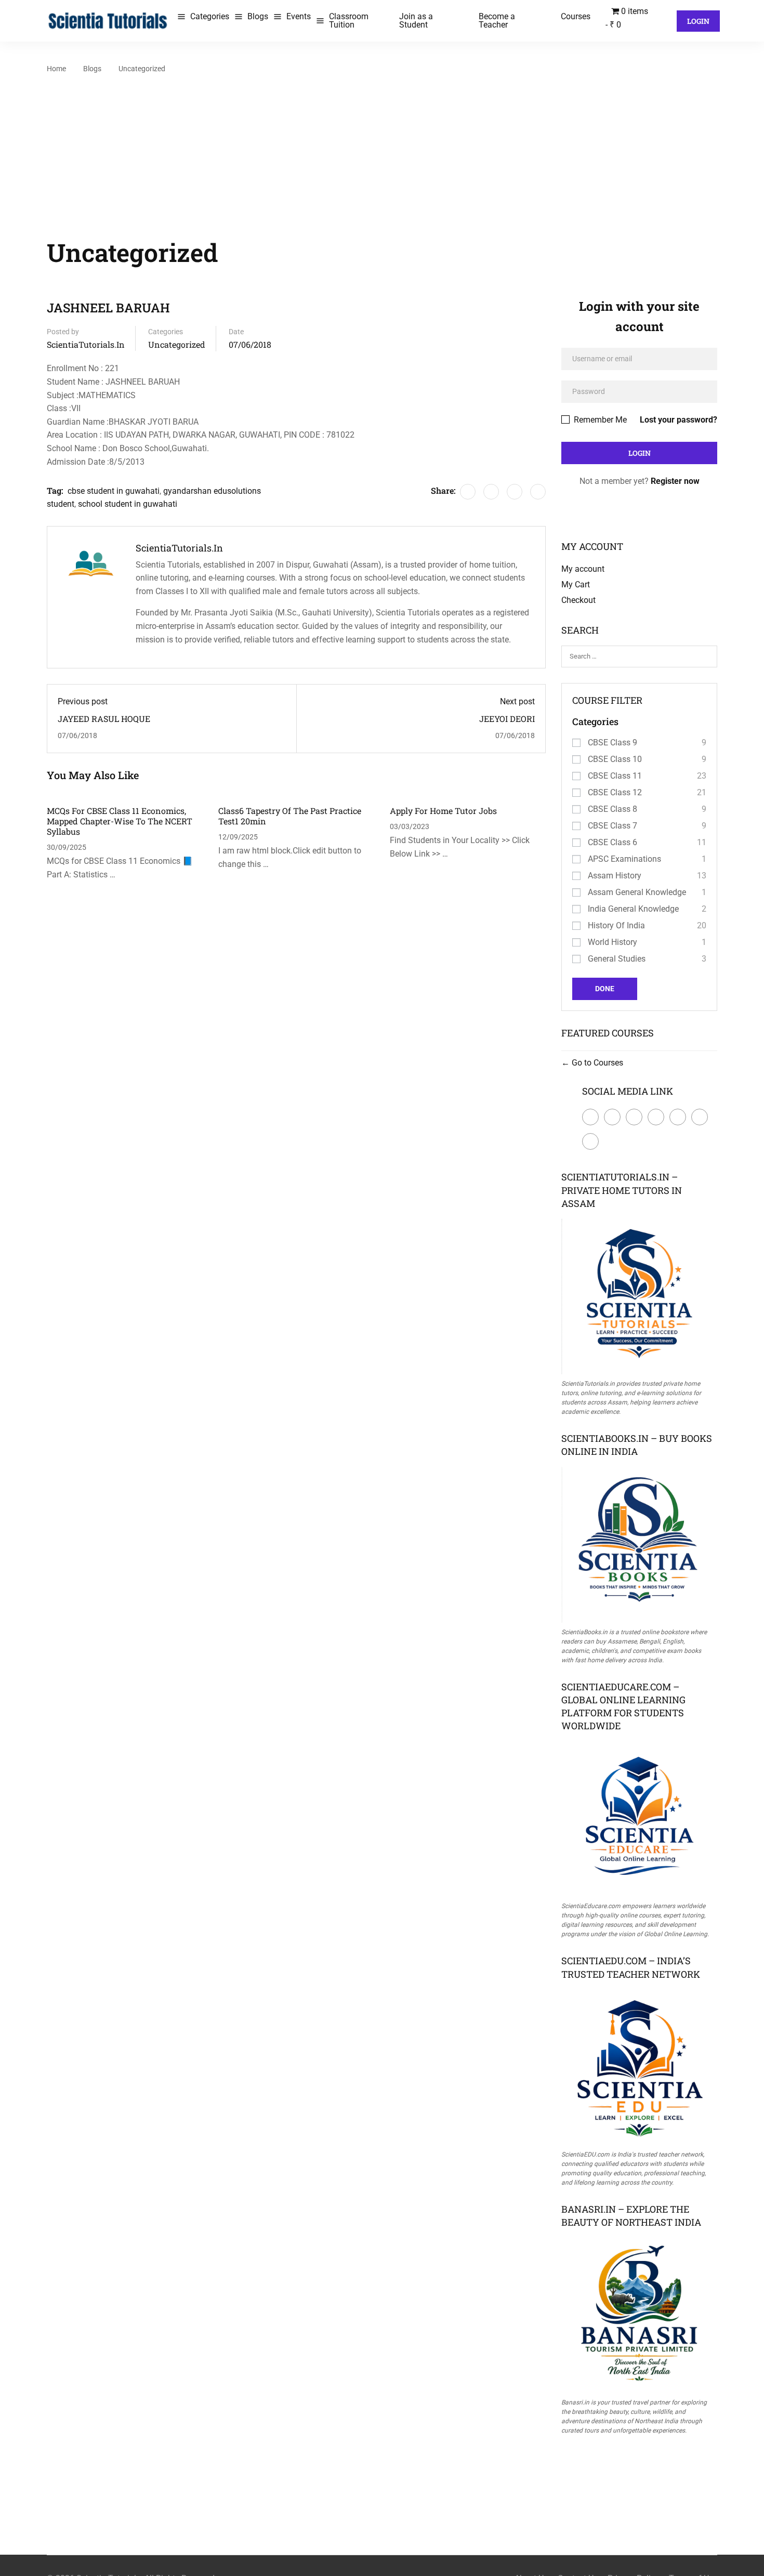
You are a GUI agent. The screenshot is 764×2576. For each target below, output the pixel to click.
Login (698, 21)
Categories (210, 16)
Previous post (83, 701)
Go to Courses (596, 1063)
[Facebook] (468, 492)
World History (612, 942)
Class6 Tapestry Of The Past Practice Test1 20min (290, 816)
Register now (675, 481)
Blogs (258, 16)
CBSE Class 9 (612, 742)
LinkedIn (656, 1117)
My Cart (576, 584)
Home (56, 69)
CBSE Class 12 (615, 792)
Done (605, 989)
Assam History (615, 876)
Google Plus (634, 1117)
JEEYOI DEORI (507, 719)
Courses (576, 16)
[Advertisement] (382, 154)
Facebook (590, 1117)
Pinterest (678, 1117)
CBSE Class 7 (612, 826)
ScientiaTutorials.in (86, 344)
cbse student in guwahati (114, 491)
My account (583, 569)
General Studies (617, 959)
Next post (517, 701)
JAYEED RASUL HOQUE (104, 719)
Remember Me (599, 420)
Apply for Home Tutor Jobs (443, 811)
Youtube (590, 1141)
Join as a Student (416, 21)
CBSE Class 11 (615, 776)
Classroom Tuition (349, 21)
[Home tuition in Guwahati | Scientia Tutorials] (108, 20)
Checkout (578, 600)
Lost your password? (679, 420)
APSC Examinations (624, 859)
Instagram (700, 1117)
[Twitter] (491, 492)
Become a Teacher (497, 21)
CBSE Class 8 (612, 809)
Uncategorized (142, 69)
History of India (616, 925)
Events (299, 16)
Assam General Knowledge (637, 892)
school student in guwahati (128, 504)
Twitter (612, 1117)
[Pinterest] (515, 492)
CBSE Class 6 (612, 842)
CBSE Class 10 (615, 759)
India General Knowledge (633, 909)
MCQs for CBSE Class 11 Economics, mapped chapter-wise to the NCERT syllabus (120, 821)
